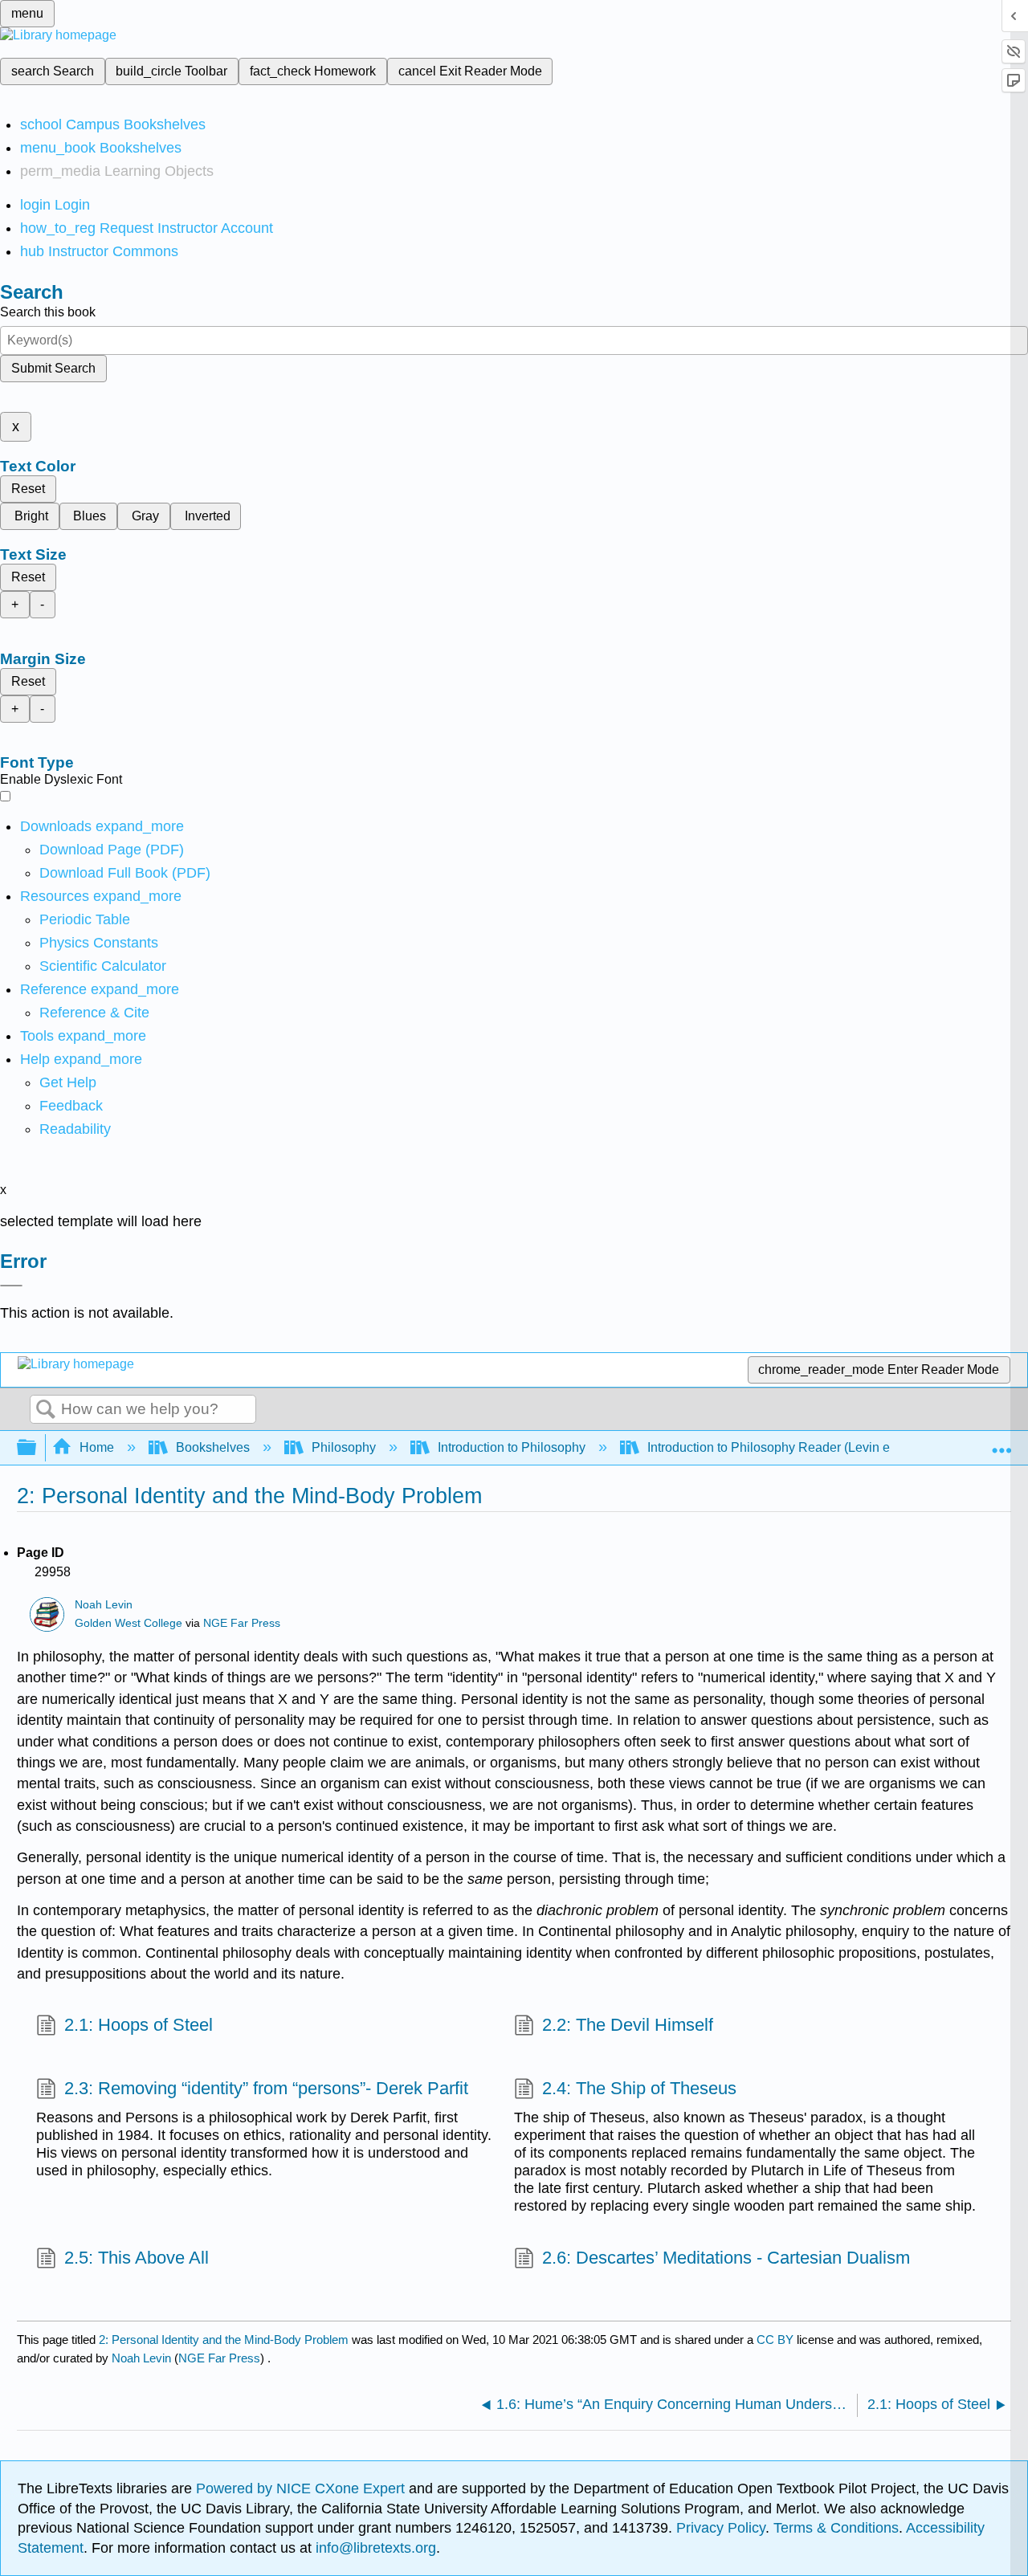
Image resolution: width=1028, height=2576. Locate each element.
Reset (28, 489)
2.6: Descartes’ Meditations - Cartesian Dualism (726, 2258)
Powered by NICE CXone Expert (302, 2488)
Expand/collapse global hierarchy (37, 1448)
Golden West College (128, 1623)
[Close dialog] (11, 1286)
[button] (71, 1106)
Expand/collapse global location (1001, 1443)
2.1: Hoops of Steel (139, 2025)
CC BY (777, 2340)
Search (46, 1410)
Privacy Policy (721, 2528)
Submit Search (53, 368)
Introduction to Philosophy (512, 1447)
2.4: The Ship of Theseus (639, 2088)
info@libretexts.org (374, 2548)
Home (97, 1447)
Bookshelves (213, 1447)
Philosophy (344, 1447)
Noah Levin (104, 1605)
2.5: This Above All (137, 2258)
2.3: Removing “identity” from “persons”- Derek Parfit (266, 2088)
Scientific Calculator (103, 966)
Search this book (48, 312)
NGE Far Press (242, 1623)
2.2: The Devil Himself (628, 2025)
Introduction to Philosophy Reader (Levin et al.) (781, 1447)
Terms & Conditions (836, 2528)
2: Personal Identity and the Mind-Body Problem (224, 2340)
